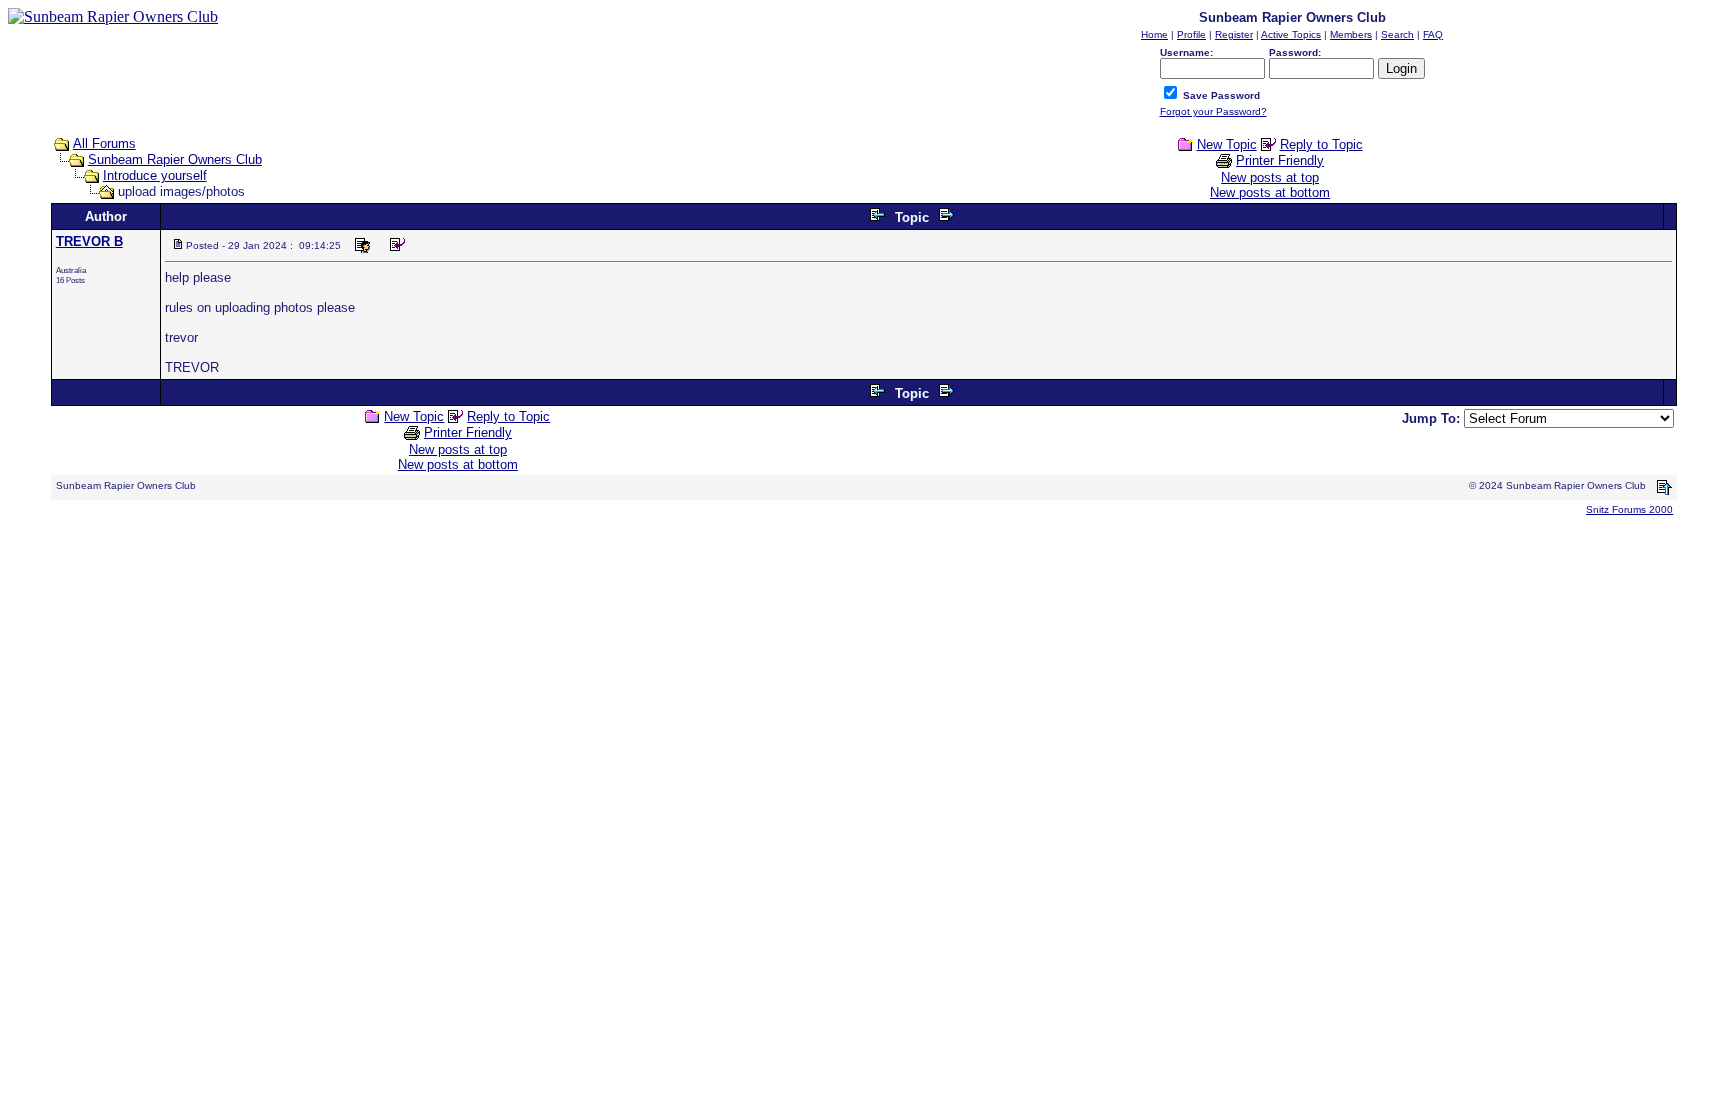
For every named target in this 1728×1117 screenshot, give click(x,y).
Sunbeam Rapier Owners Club (175, 159)
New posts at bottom (1270, 192)
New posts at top (1270, 177)
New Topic (1227, 144)
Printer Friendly (1280, 160)
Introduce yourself (155, 175)
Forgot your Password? (1213, 111)
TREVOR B (89, 241)
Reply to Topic (1321, 144)
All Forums (104, 143)
